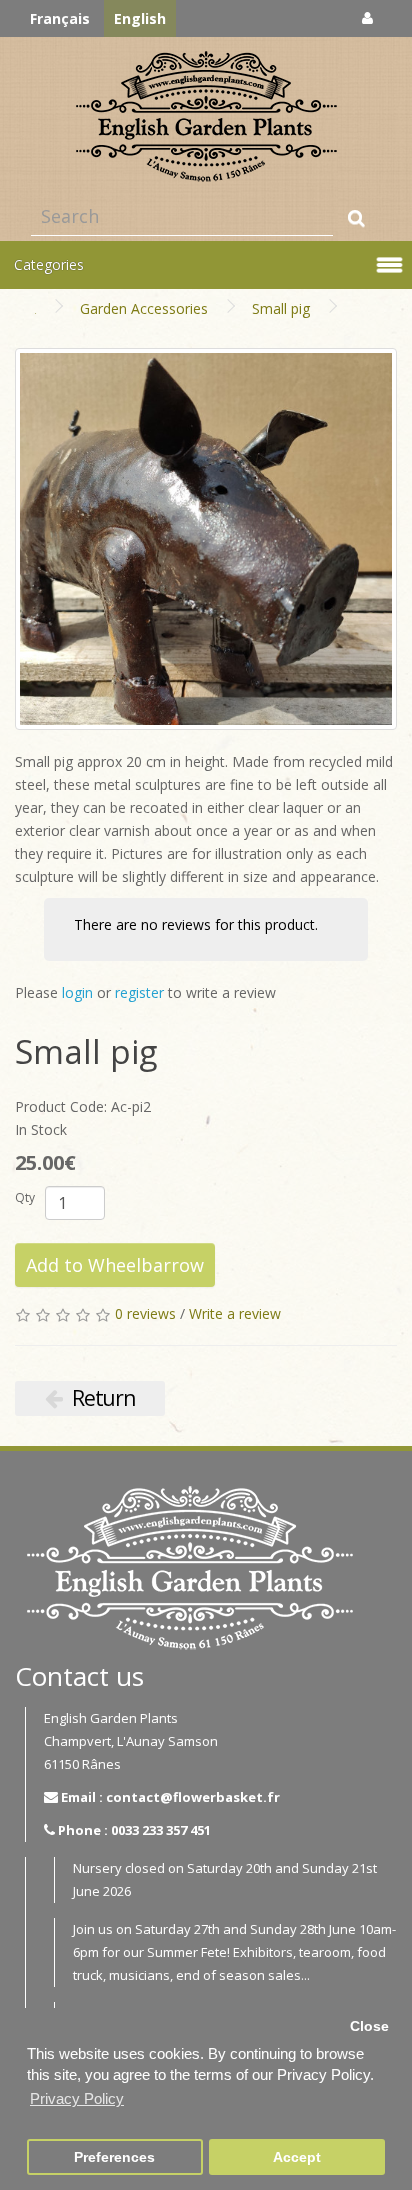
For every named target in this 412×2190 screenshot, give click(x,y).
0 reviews (145, 1313)
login (77, 992)
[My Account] (367, 17)
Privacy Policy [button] (77, 2098)
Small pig (281, 308)
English (140, 18)
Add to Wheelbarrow (115, 1265)
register (139, 992)
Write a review (235, 1313)
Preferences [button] (114, 2157)
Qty (25, 1197)
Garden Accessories (144, 308)
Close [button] (369, 2026)
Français (60, 18)
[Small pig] (206, 539)
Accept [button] (297, 2157)
